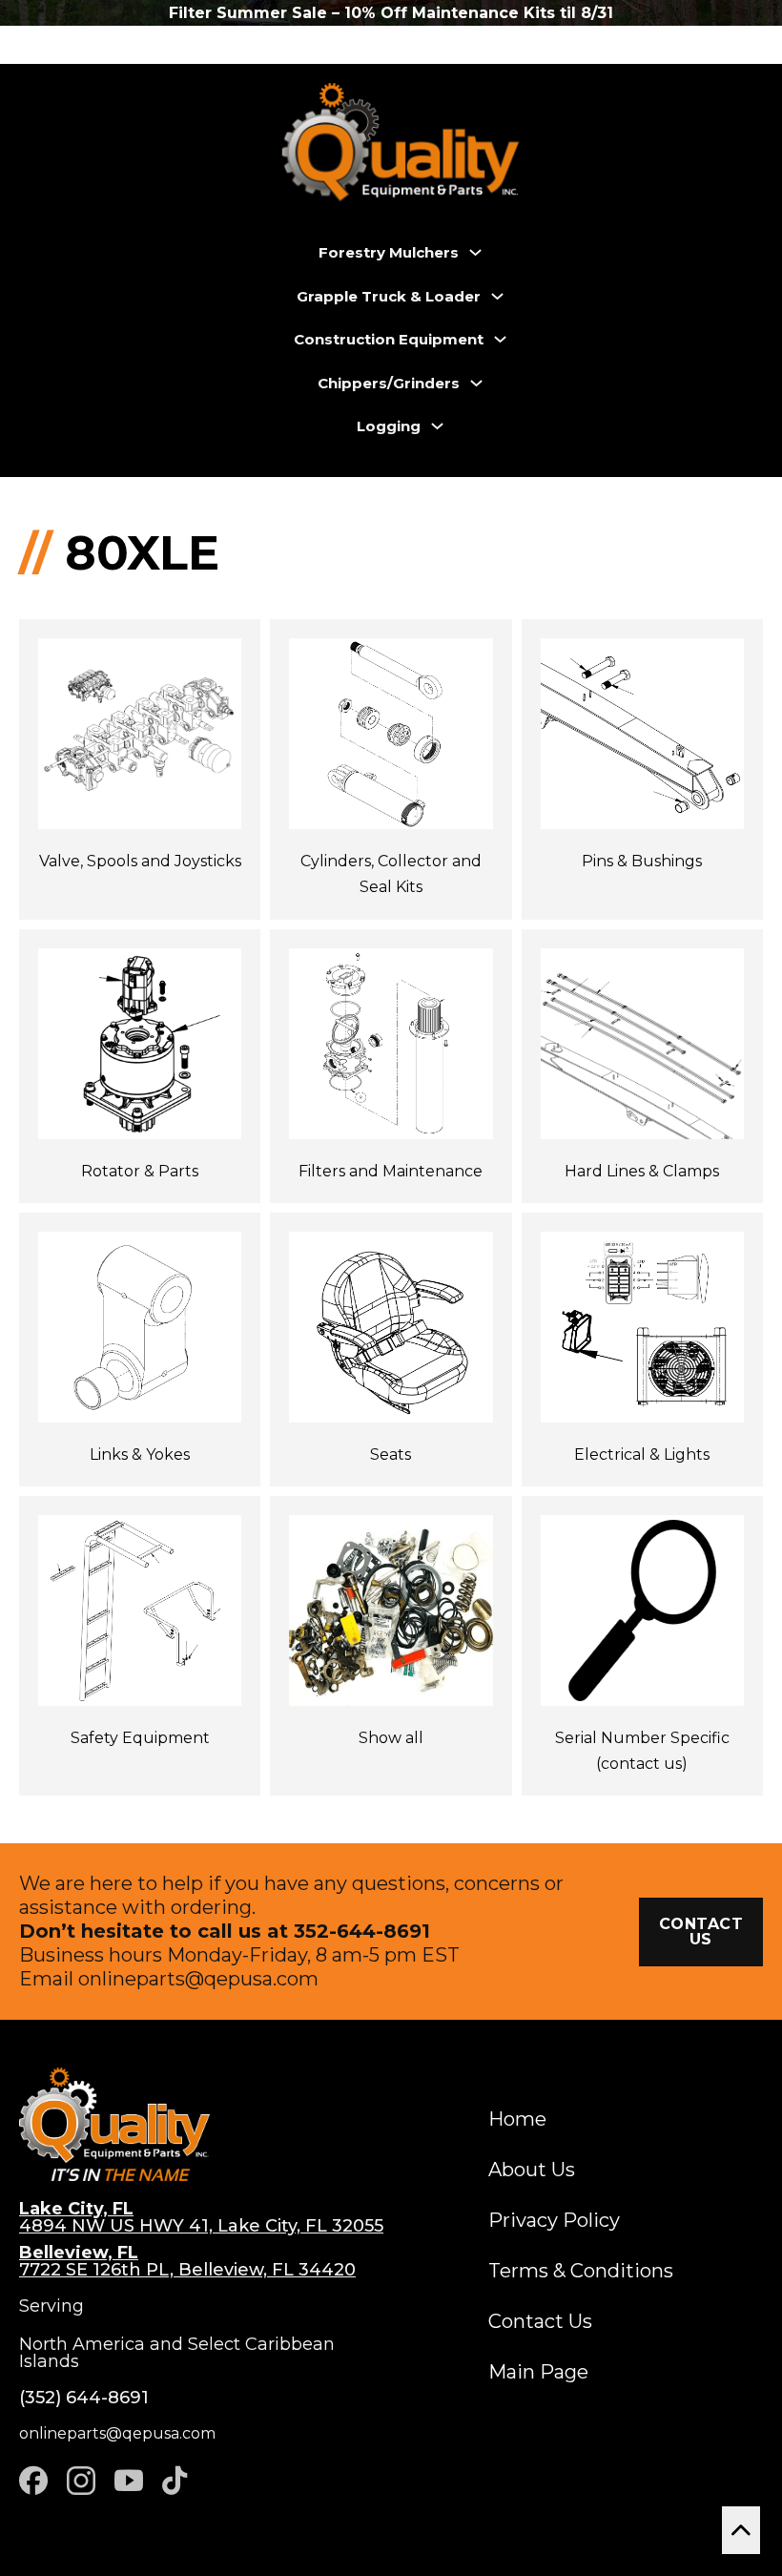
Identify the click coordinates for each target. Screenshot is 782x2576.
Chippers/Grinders (389, 383)
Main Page (538, 2372)
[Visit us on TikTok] (175, 2481)
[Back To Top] (741, 2530)
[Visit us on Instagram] (81, 2481)
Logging (389, 426)
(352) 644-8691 (84, 2398)
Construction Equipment (389, 339)
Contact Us (540, 2321)
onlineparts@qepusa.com (198, 1979)
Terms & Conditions (581, 2271)
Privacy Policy (554, 2220)
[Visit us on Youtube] (129, 2481)
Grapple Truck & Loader (389, 296)
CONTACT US (701, 1932)
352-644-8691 (362, 1931)
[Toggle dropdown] (475, 252)
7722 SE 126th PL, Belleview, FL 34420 (187, 2261)
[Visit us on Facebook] (33, 2481)
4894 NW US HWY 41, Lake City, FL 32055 (201, 2217)
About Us (532, 2170)
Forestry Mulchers (389, 252)
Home (517, 2119)
